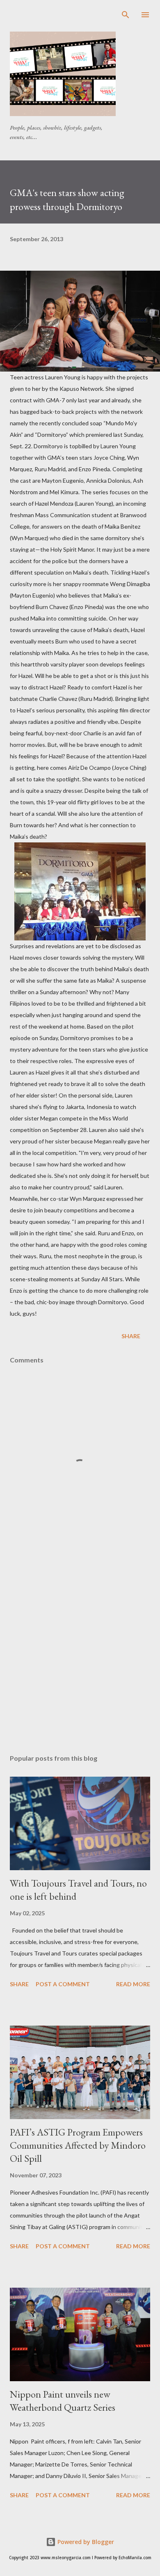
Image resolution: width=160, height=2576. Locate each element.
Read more (133, 1984)
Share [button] (131, 1336)
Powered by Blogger (85, 2542)
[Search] (126, 15)
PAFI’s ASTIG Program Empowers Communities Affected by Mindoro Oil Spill (78, 2145)
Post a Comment (63, 1984)
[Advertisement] (85, 20)
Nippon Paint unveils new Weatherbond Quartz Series (63, 2401)
